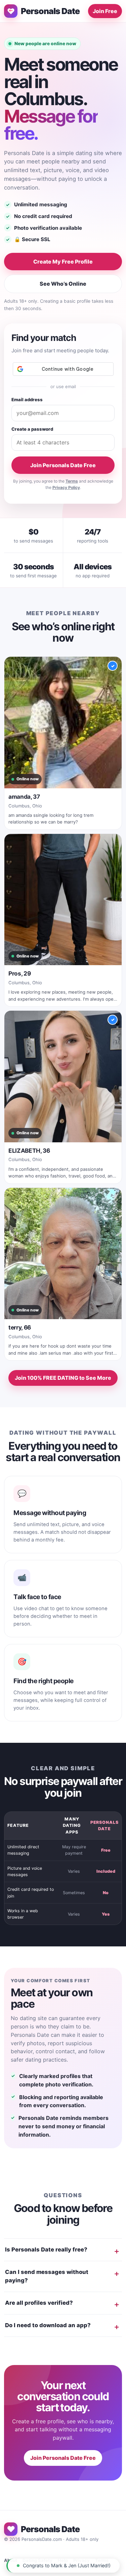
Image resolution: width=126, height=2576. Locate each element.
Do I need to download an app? (48, 2325)
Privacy (81, 2560)
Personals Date (50, 11)
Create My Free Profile (63, 262)
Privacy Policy (66, 487)
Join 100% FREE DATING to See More (63, 1378)
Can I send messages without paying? (47, 2276)
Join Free (105, 11)
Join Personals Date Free (63, 465)
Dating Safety (37, 2560)
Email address (27, 400)
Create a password (32, 429)
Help (63, 2560)
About (11, 2560)
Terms (72, 481)
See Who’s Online (63, 284)
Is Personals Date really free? (46, 2249)
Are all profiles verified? (39, 2303)
